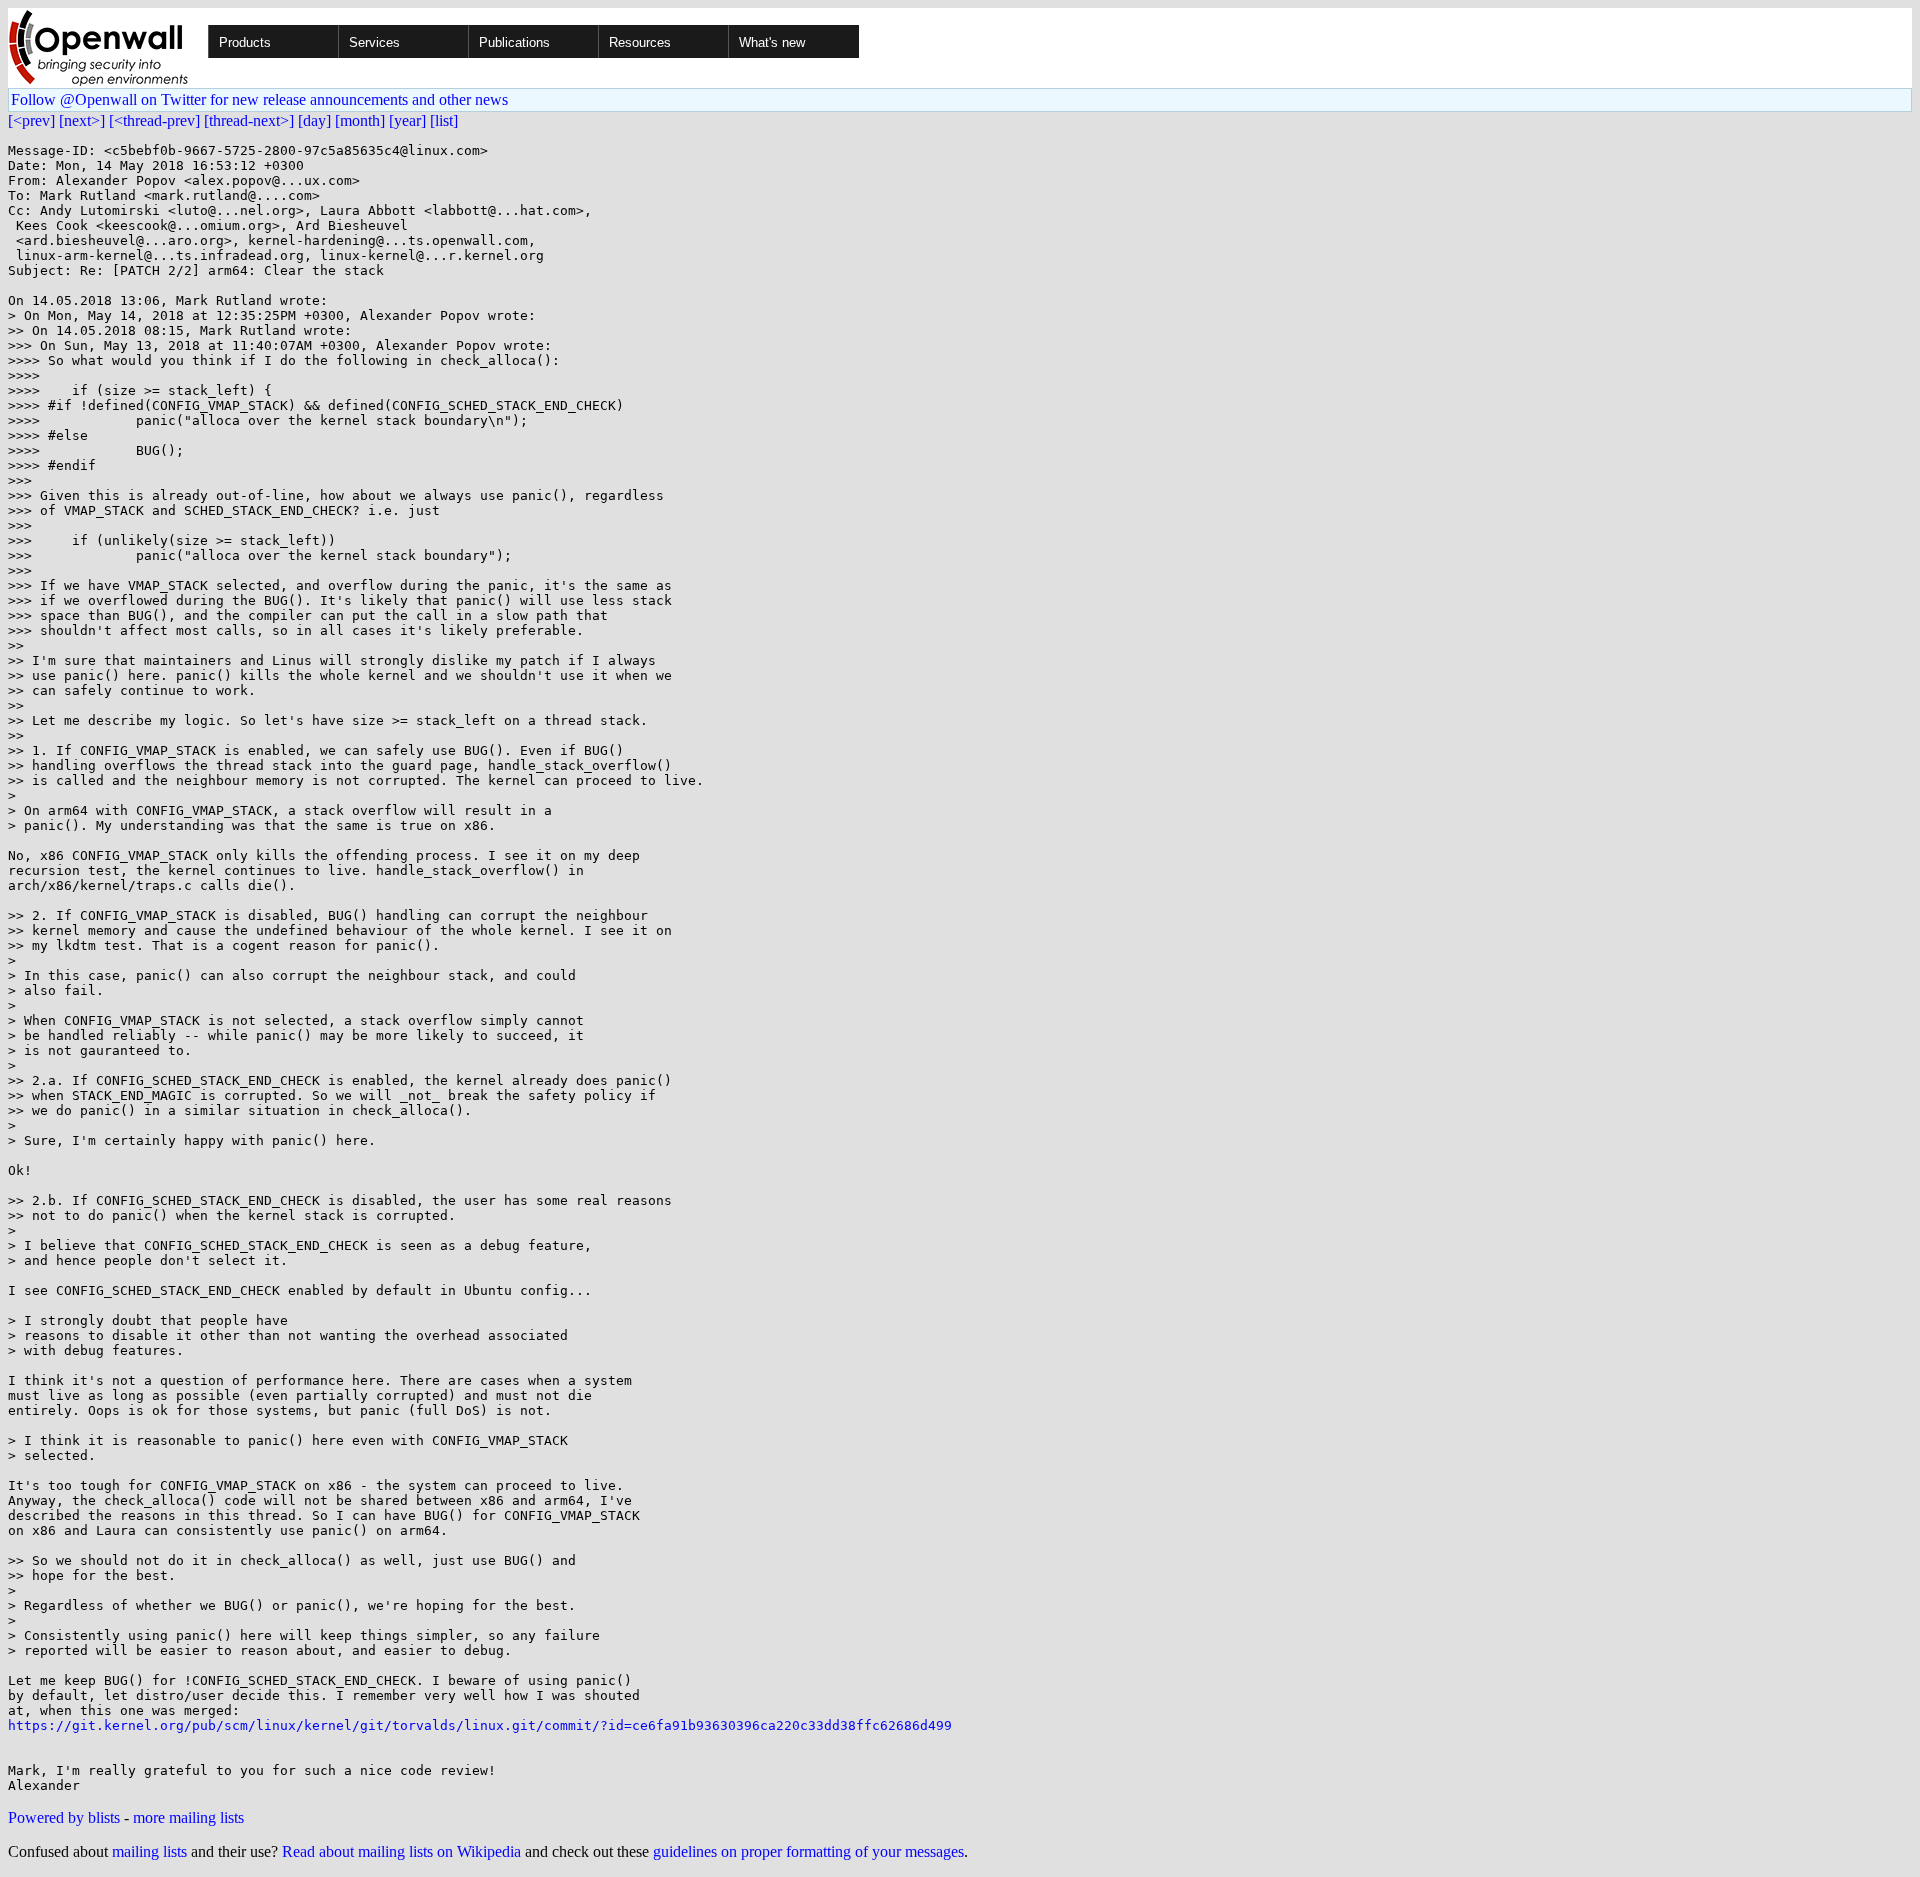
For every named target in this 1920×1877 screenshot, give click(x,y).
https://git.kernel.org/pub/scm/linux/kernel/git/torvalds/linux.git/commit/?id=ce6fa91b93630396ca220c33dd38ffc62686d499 (480, 1725)
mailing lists (149, 1851)
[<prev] (31, 120)
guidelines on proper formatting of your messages (808, 1851)
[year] (407, 120)
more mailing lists (188, 1817)
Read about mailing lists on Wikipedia (401, 1851)
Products (245, 42)
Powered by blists (64, 1817)
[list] (444, 120)
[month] (360, 120)
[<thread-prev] (154, 120)
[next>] (82, 120)
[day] (314, 120)
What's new (772, 42)
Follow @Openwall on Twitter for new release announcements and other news (259, 99)
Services (374, 42)
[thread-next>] (249, 120)
